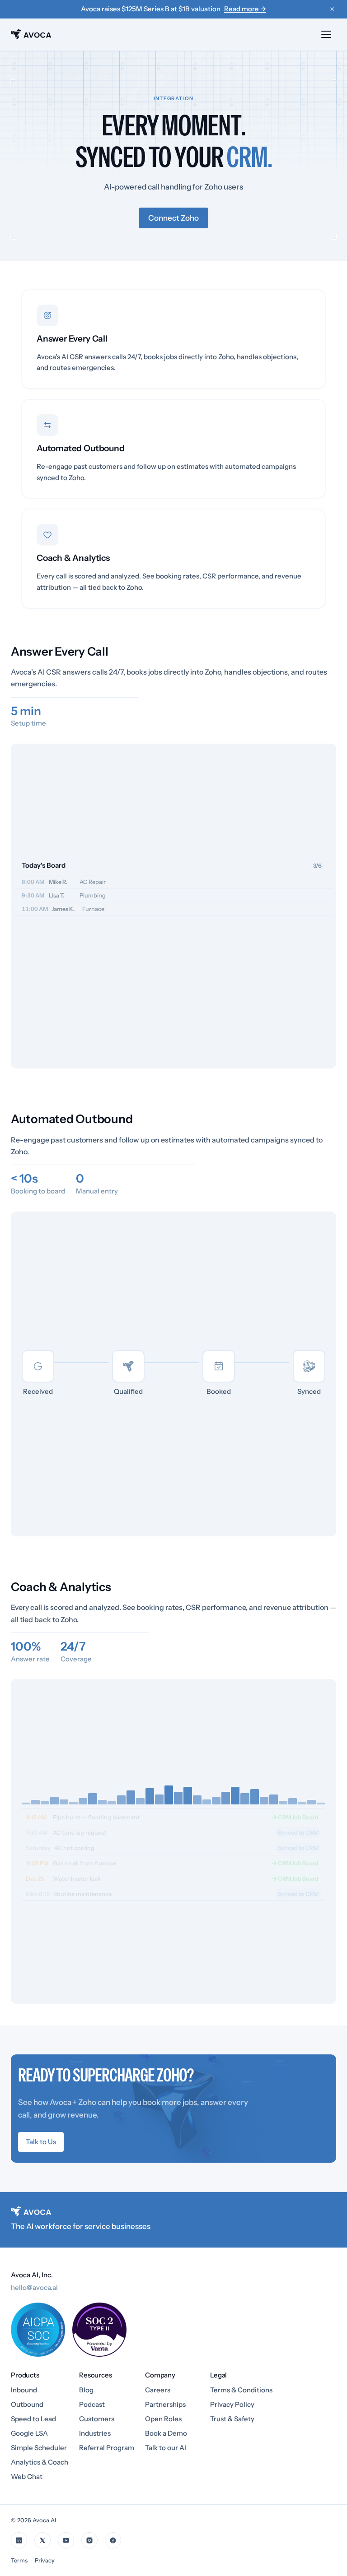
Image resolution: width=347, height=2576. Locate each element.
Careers (158, 2390)
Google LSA (29, 2433)
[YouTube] (66, 2540)
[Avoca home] (31, 34)
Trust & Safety (232, 2419)
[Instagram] (89, 2540)
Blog (86, 2390)
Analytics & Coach (40, 2462)
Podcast (92, 2404)
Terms (19, 2560)
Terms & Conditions (241, 2390)
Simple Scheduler (39, 2448)
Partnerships (165, 2404)
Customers (97, 2419)
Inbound (24, 2390)
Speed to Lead (33, 2419)
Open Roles (163, 2419)
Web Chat (27, 2477)
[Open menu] (326, 34)
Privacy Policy (232, 2404)
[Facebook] (113, 2540)
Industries (95, 2433)
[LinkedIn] (19, 2540)
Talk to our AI (166, 2448)
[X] (42, 2540)
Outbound (27, 2404)
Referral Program (107, 2448)
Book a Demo (166, 2433)
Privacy (45, 2560)
